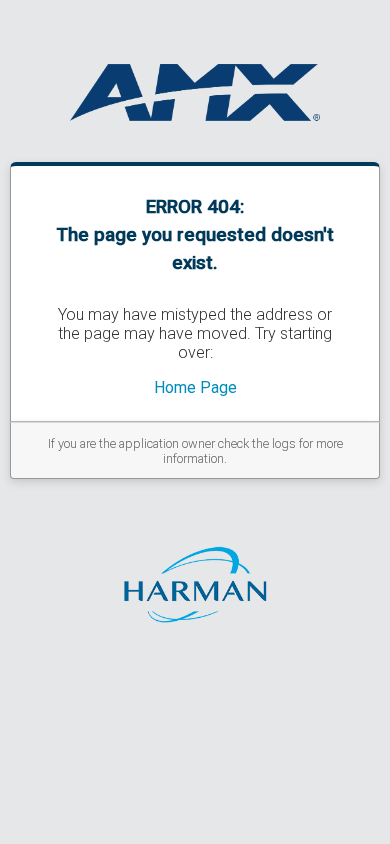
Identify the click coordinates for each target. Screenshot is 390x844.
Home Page (195, 387)
